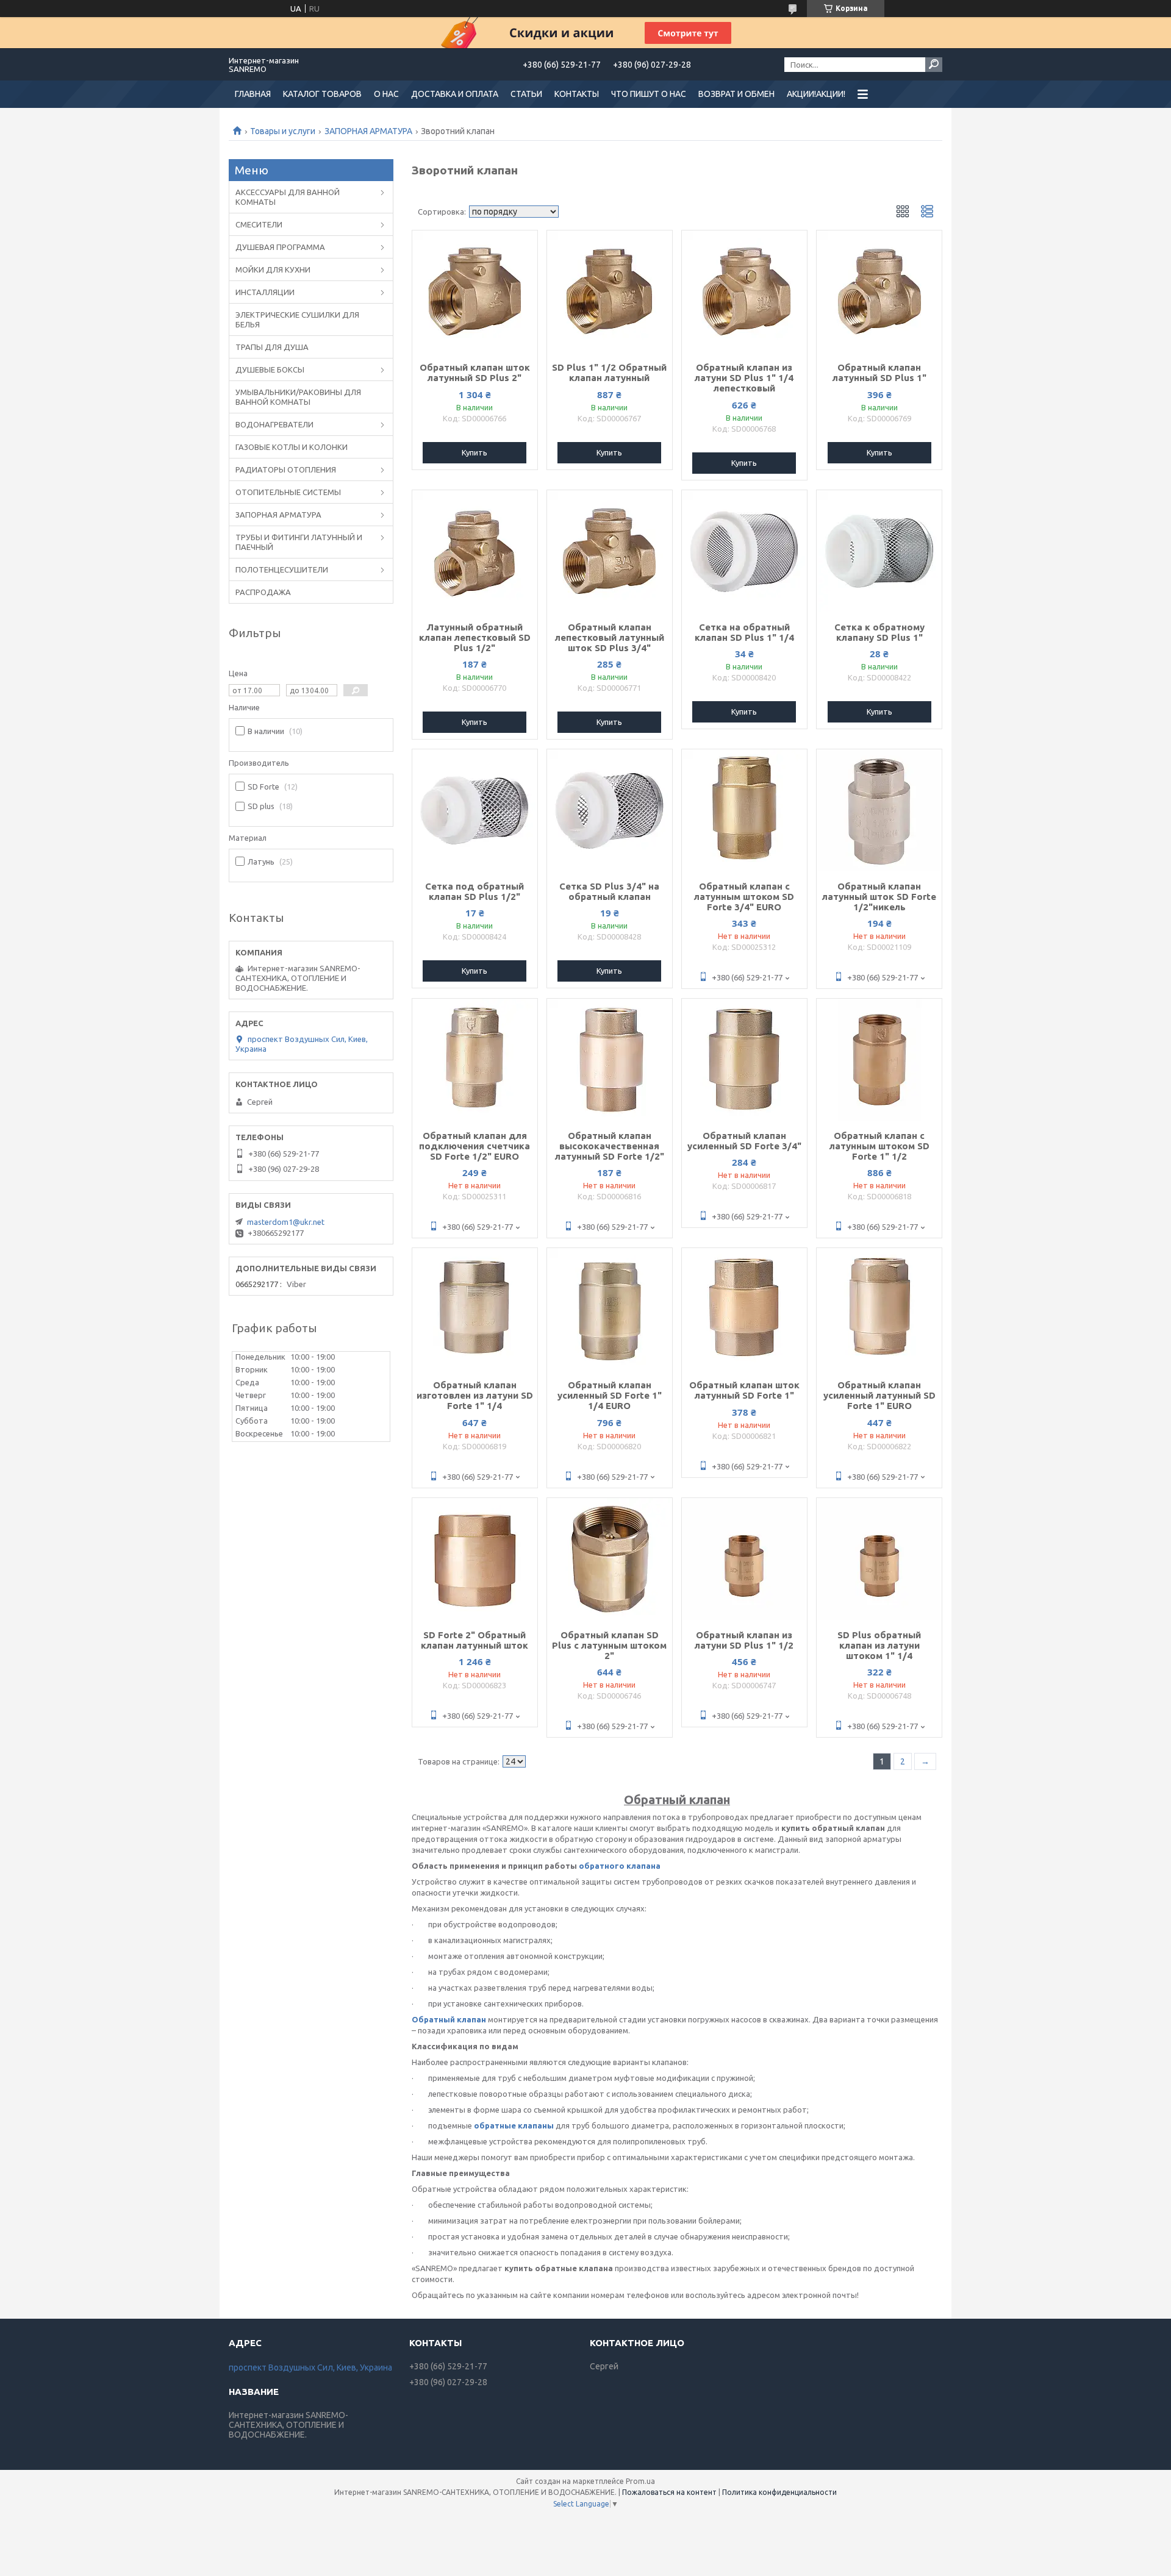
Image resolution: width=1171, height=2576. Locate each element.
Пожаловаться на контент (669, 2492)
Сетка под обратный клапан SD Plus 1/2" (474, 891)
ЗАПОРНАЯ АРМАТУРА (368, 131)
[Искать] (934, 65)
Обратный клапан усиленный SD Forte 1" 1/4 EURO (610, 1395)
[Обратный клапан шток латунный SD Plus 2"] (475, 291)
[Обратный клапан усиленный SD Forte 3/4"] (744, 1060)
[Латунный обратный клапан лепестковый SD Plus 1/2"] (475, 551)
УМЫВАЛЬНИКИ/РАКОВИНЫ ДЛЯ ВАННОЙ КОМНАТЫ (298, 397)
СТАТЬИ (526, 94)
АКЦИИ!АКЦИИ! (816, 94)
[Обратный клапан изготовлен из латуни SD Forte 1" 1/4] (475, 1309)
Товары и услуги (283, 131)
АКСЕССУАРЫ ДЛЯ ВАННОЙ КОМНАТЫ (288, 197)
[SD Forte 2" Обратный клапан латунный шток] (475, 1559)
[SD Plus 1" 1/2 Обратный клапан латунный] (610, 291)
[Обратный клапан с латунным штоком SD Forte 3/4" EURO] (744, 810)
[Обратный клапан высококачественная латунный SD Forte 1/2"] (610, 1060)
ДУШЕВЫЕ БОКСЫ (270, 369)
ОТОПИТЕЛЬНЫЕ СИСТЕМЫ (288, 492)
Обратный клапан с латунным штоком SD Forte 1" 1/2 (879, 1146)
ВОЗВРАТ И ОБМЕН (736, 94)
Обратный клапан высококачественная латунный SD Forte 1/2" (610, 1146)
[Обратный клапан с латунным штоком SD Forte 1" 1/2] (879, 1060)
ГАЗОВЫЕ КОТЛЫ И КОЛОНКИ (292, 447)
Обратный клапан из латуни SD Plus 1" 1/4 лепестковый (744, 378)
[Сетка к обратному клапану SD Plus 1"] (879, 551)
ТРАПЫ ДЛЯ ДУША (272, 347)
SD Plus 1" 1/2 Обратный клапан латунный (609, 373)
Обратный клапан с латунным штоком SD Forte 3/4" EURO (744, 897)
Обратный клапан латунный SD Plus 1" (879, 373)
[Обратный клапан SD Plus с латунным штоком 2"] (610, 1559)
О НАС (386, 94)
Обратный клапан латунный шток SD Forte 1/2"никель (879, 897)
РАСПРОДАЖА (263, 592)
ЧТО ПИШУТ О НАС (649, 94)
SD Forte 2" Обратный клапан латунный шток (474, 1640)
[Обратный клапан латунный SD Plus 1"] (879, 291)
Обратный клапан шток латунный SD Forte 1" (744, 1390)
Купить (474, 452)
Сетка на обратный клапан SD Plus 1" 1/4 (744, 632)
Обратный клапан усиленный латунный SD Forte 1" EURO (879, 1395)
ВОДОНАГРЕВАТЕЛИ (274, 424)
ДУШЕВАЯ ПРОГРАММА (280, 247)
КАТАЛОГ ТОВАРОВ (322, 94)
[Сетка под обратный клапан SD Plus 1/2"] (475, 810)
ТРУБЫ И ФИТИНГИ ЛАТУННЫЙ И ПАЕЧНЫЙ (299, 542)
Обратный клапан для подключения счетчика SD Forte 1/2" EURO (474, 1146)
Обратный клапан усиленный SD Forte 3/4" (744, 1141)
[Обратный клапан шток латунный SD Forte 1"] (744, 1309)
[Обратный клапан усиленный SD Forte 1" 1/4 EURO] (610, 1309)
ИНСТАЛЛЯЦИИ (265, 292)
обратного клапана (620, 1866)
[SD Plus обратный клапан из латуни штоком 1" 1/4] (879, 1559)
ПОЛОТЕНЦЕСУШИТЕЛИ (282, 569)
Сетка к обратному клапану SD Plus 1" (879, 632)
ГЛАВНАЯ (253, 94)
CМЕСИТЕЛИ (259, 224)
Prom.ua (640, 2481)
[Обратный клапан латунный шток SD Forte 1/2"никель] (879, 810)
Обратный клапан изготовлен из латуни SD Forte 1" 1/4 (475, 1395)
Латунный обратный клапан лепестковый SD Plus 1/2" (475, 637)
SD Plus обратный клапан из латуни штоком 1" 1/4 (879, 1645)
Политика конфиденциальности (779, 2492)
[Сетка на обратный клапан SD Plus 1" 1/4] (744, 551)
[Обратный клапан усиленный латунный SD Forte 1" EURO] (879, 1309)
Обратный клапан (449, 2019)
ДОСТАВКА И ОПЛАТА (455, 94)
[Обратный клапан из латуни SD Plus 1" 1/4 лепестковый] (744, 291)
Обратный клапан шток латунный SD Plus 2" (475, 373)
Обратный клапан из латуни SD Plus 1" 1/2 (744, 1640)
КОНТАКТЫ (577, 94)
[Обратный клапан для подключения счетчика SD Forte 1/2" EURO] (475, 1060)
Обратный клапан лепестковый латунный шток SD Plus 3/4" (610, 637)
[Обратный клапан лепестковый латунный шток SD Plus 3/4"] (610, 551)
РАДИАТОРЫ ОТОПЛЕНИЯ (286, 469)
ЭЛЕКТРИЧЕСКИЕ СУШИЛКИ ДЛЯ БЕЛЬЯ (297, 319)
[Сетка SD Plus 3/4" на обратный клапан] (610, 810)
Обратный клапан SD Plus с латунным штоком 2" (609, 1645)
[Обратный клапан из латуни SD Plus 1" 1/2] (744, 1559)
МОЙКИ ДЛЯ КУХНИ (273, 269)
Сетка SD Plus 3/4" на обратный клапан (609, 891)
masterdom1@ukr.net (286, 1222)
